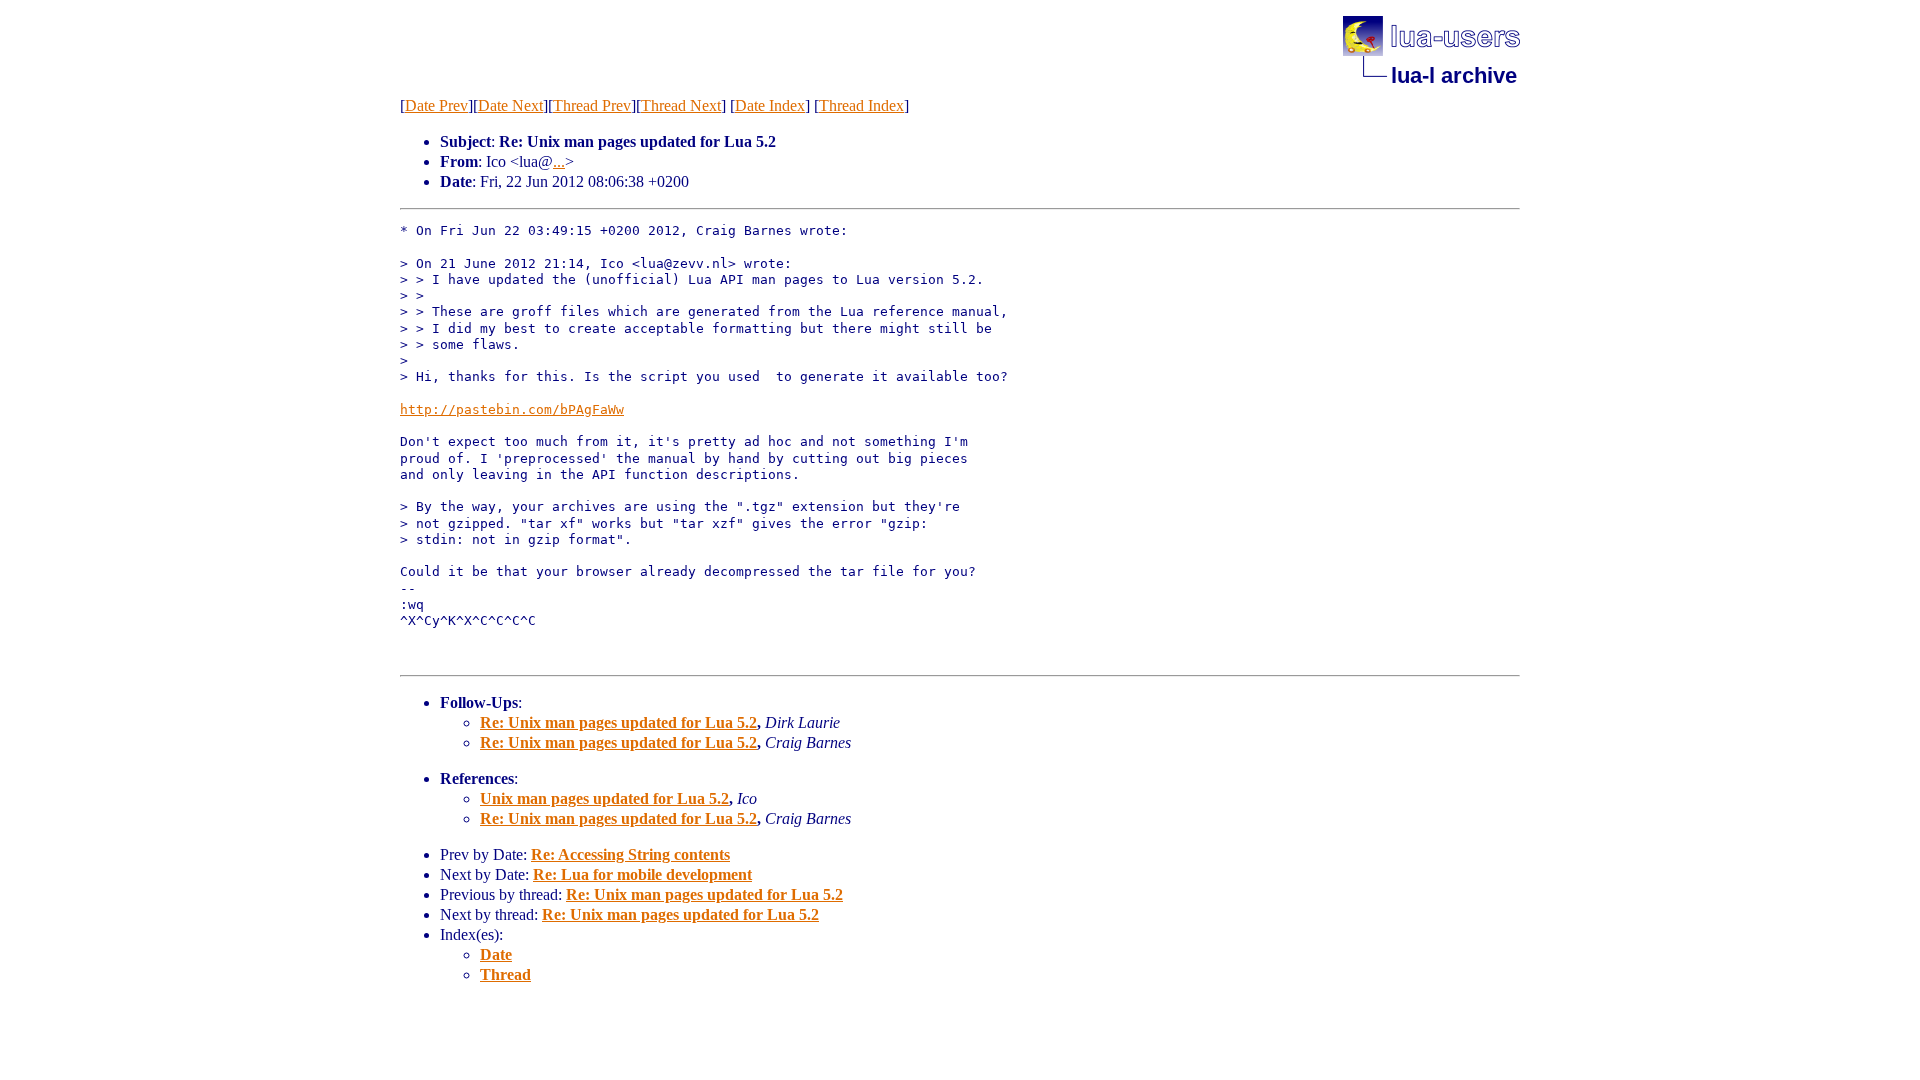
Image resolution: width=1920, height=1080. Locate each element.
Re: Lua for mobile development (642, 874)
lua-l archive (1454, 75)
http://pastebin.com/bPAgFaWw (512, 409)
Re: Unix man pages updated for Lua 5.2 (618, 722)
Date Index (770, 105)
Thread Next (681, 105)
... (559, 161)
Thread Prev (592, 105)
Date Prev (436, 105)
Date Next (510, 105)
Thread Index (861, 105)
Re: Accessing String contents (630, 854)
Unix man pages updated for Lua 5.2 (604, 798)
